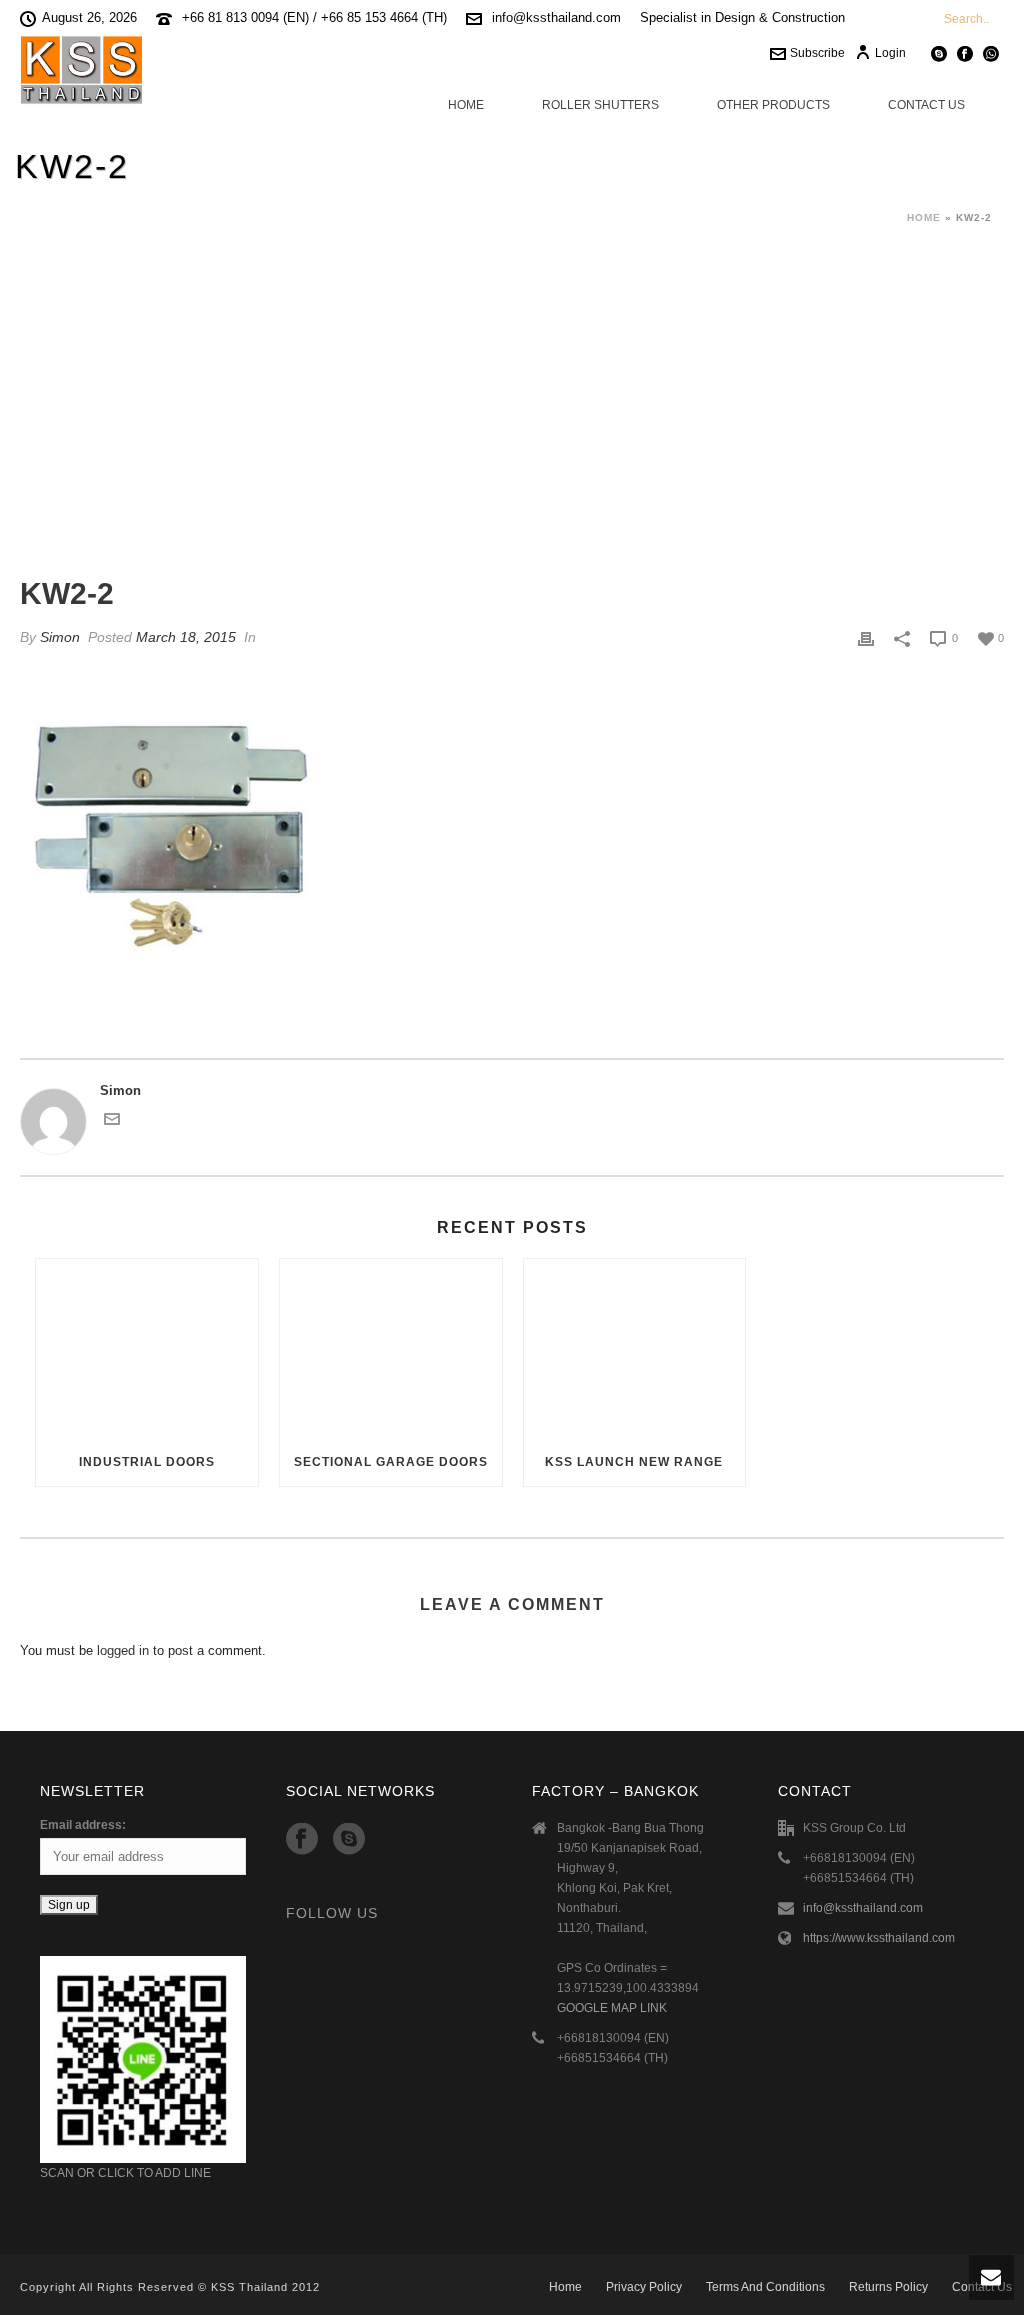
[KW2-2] (512, 420)
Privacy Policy (644, 2287)
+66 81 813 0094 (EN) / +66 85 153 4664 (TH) (314, 17)
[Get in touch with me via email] (112, 1122)
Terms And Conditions (765, 2287)
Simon (60, 637)
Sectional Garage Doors (391, 1462)
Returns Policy (888, 2287)
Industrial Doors (147, 1462)
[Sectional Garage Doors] (391, 1348)
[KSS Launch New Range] (635, 1348)
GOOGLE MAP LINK (612, 2008)
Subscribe (817, 53)
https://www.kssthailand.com (879, 1938)
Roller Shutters (600, 105)
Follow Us (332, 1913)
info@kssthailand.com (556, 17)
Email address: (83, 1825)
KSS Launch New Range (634, 1462)
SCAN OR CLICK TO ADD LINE (125, 2173)
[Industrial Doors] (147, 1348)
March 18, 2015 (186, 637)
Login (890, 53)
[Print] (866, 638)
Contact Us (926, 105)
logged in (123, 1650)
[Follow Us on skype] (349, 1840)
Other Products (773, 105)
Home (466, 105)
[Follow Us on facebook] (302, 1840)
